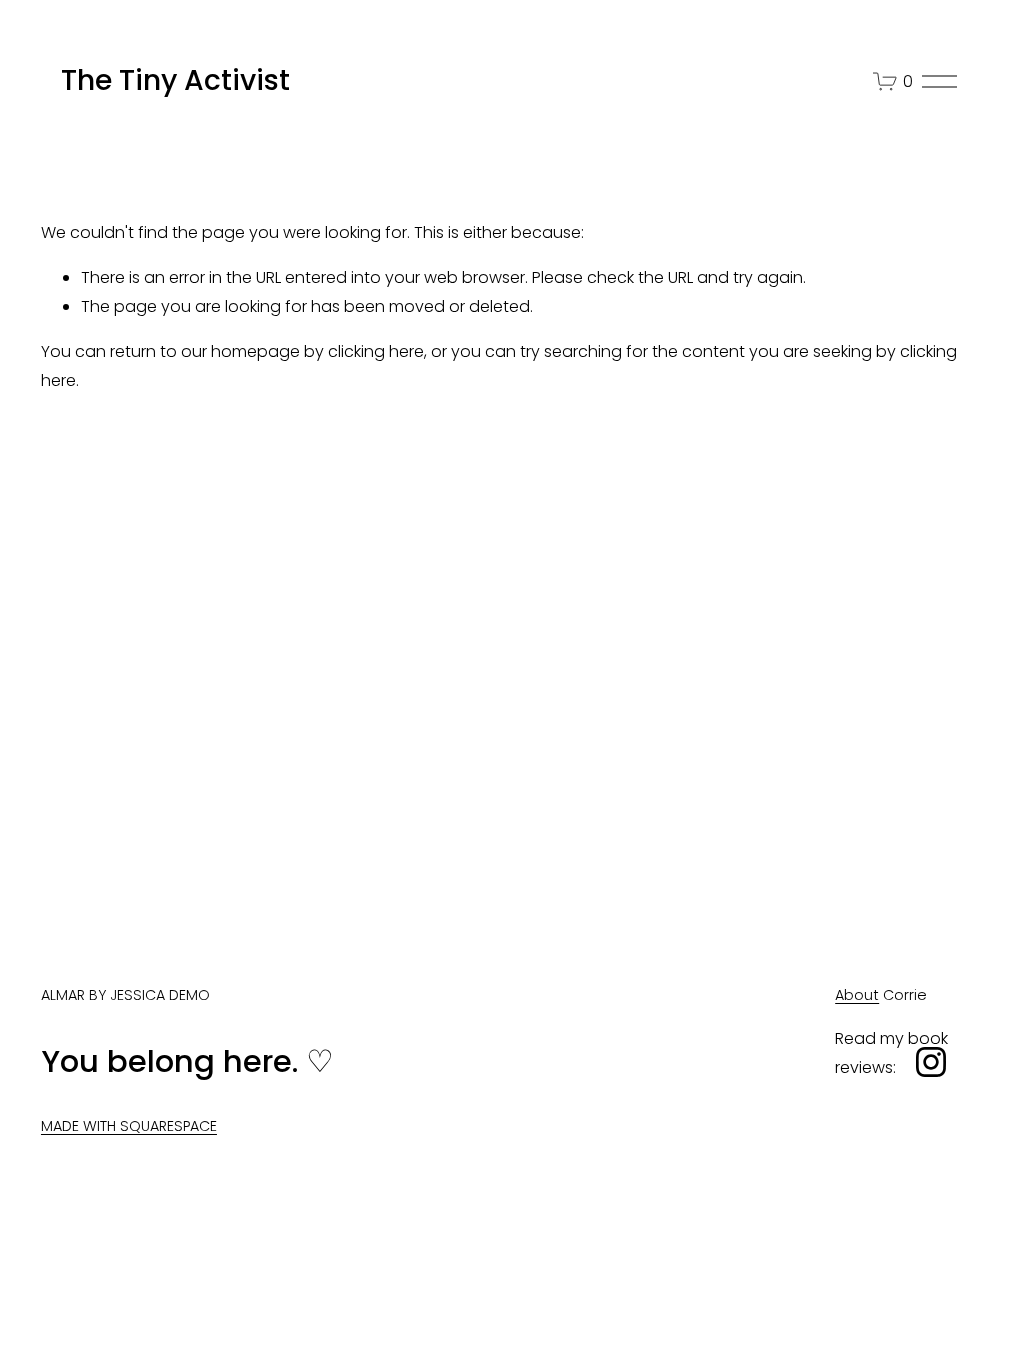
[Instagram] (931, 1062)
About (857, 995)
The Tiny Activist (175, 80)
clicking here (376, 351)
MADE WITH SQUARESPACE (129, 1126)
